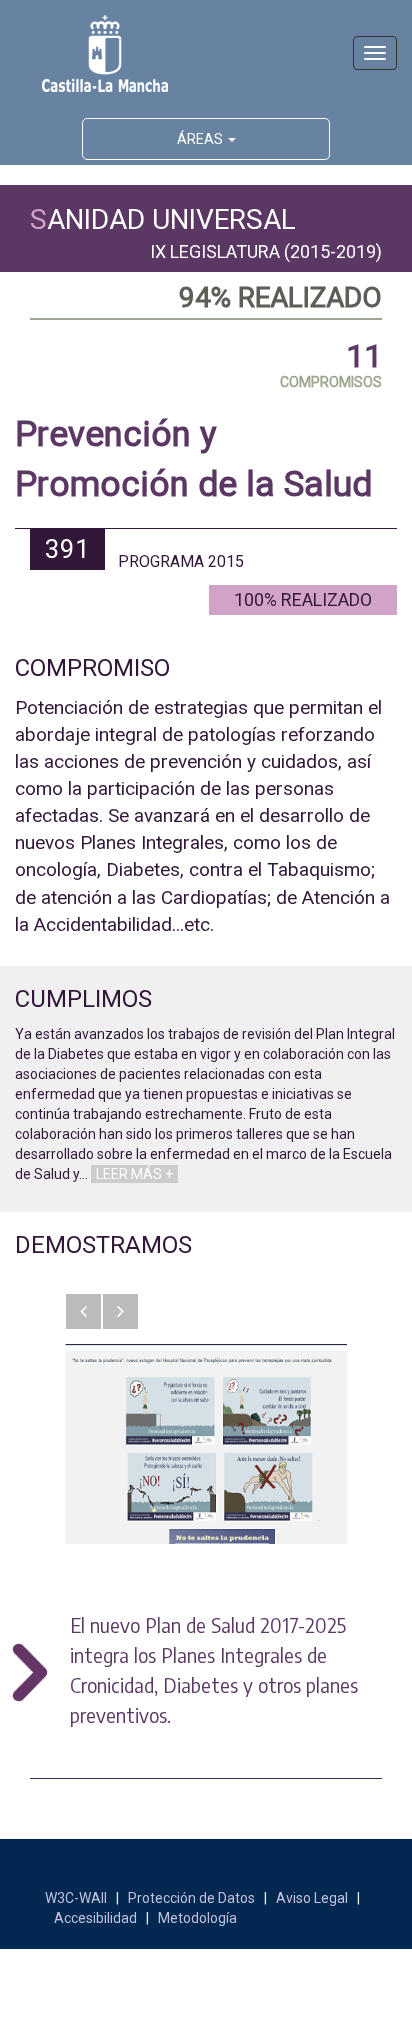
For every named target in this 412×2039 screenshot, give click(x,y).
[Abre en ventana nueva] (206, 1444)
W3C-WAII (76, 1898)
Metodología (197, 1918)
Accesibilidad (95, 1918)
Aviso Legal (312, 1898)
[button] (83, 1311)
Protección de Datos (191, 1898)
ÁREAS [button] (201, 139)
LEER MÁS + (134, 1174)
